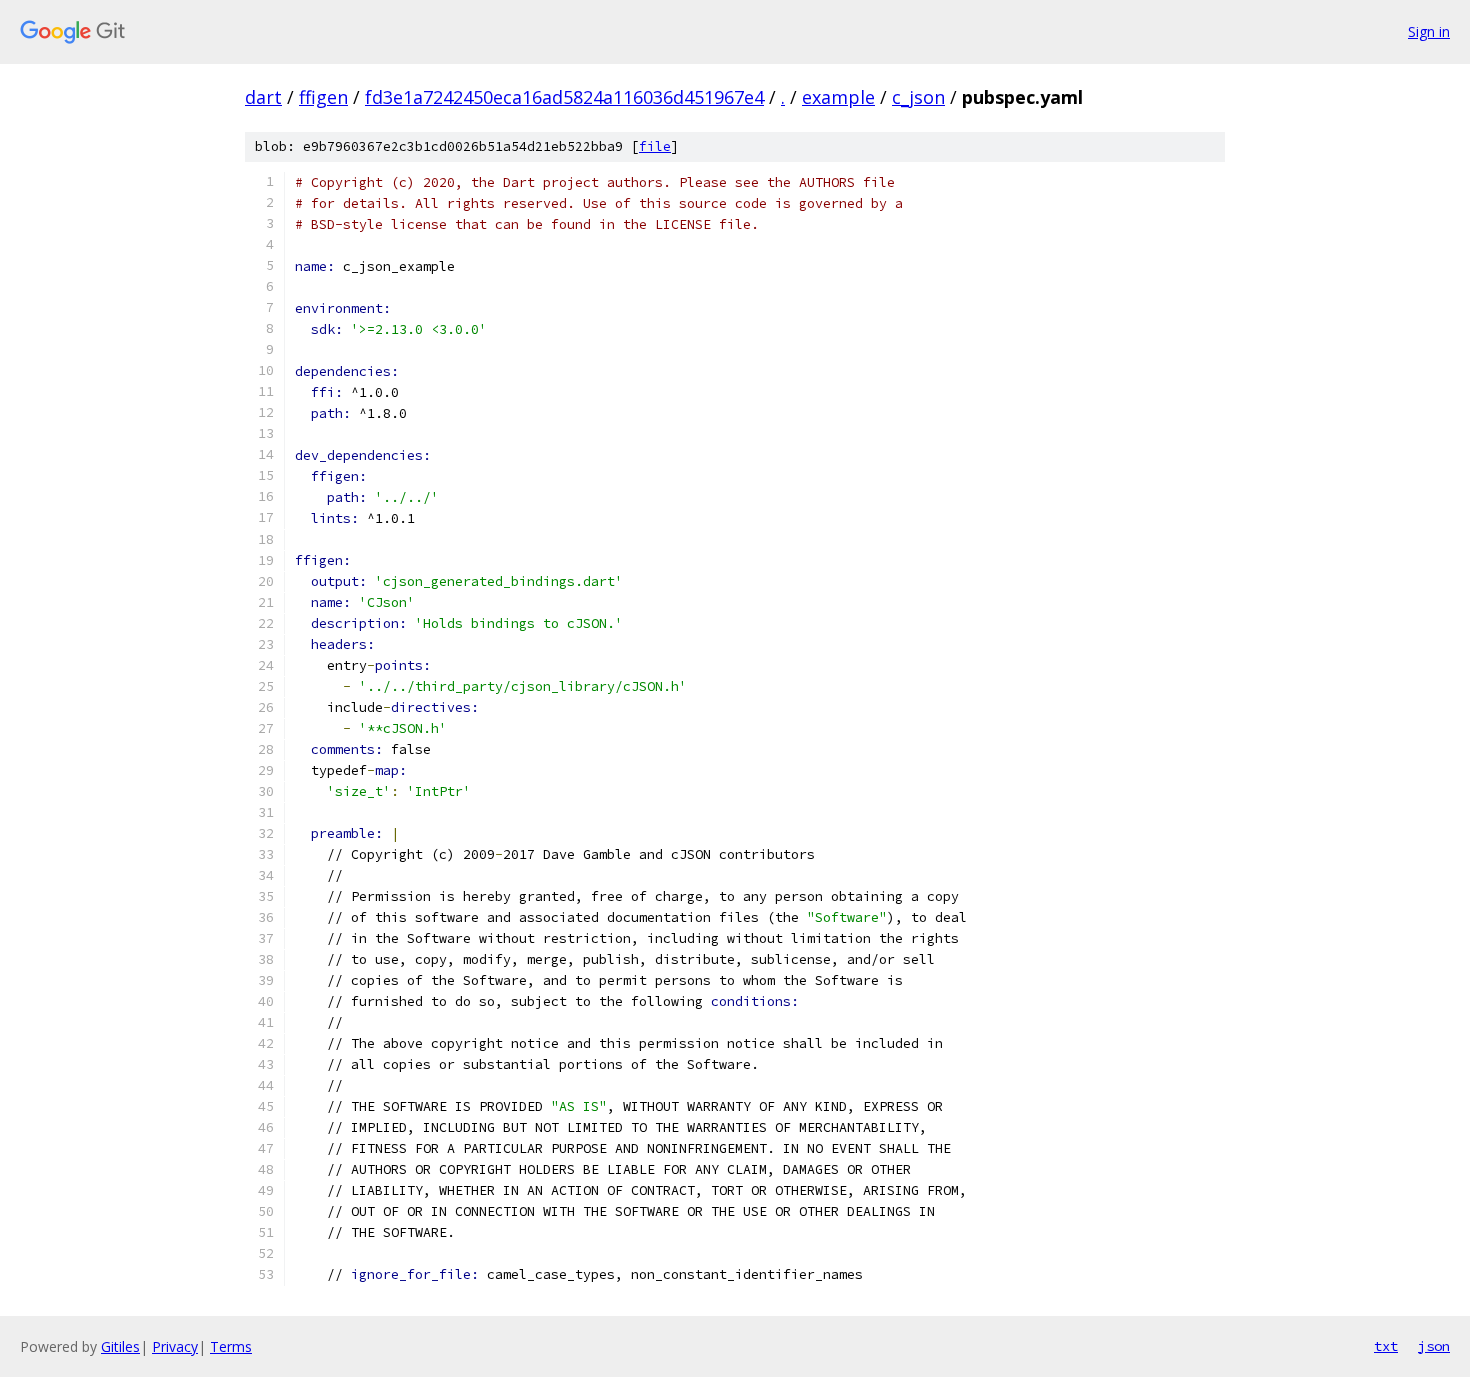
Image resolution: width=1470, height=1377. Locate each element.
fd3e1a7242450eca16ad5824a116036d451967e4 (564, 97)
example (838, 97)
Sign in (1429, 31)
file (655, 146)
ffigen (323, 97)
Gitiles (120, 1346)
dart (263, 97)
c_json (918, 97)
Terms (231, 1346)
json (1434, 1346)
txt (1386, 1346)
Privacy (175, 1346)
